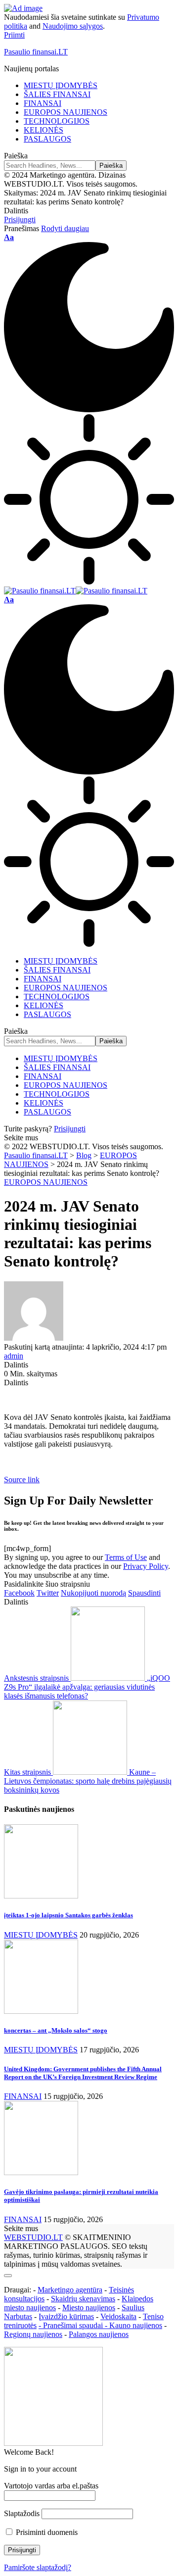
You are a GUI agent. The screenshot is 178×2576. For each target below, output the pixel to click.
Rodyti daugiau (65, 228)
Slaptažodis (22, 2513)
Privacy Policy (146, 1566)
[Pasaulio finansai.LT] (76, 591)
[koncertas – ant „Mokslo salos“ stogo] (41, 2011)
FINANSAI (23, 2096)
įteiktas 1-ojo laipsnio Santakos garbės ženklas (68, 1915)
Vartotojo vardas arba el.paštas (51, 2486)
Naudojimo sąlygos (73, 26)
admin (14, 1356)
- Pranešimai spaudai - (74, 2325)
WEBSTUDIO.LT (33, 2237)
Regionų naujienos (33, 2334)
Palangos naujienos (99, 2334)
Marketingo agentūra (70, 2290)
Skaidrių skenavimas (83, 2299)
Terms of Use (126, 1557)
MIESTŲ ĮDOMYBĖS (41, 1935)
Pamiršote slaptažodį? (38, 2567)
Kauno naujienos (136, 2325)
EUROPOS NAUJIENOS (46, 1182)
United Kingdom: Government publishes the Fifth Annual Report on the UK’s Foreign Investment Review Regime (83, 2073)
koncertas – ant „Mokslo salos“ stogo (56, 2030)
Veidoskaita (118, 2316)
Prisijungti (70, 1129)
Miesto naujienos (89, 2308)
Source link (22, 1480)
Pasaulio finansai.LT (36, 52)
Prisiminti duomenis (46, 2532)
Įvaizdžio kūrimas (66, 2316)
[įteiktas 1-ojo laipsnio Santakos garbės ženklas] (41, 1896)
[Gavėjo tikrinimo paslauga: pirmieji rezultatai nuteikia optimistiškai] (41, 2172)
